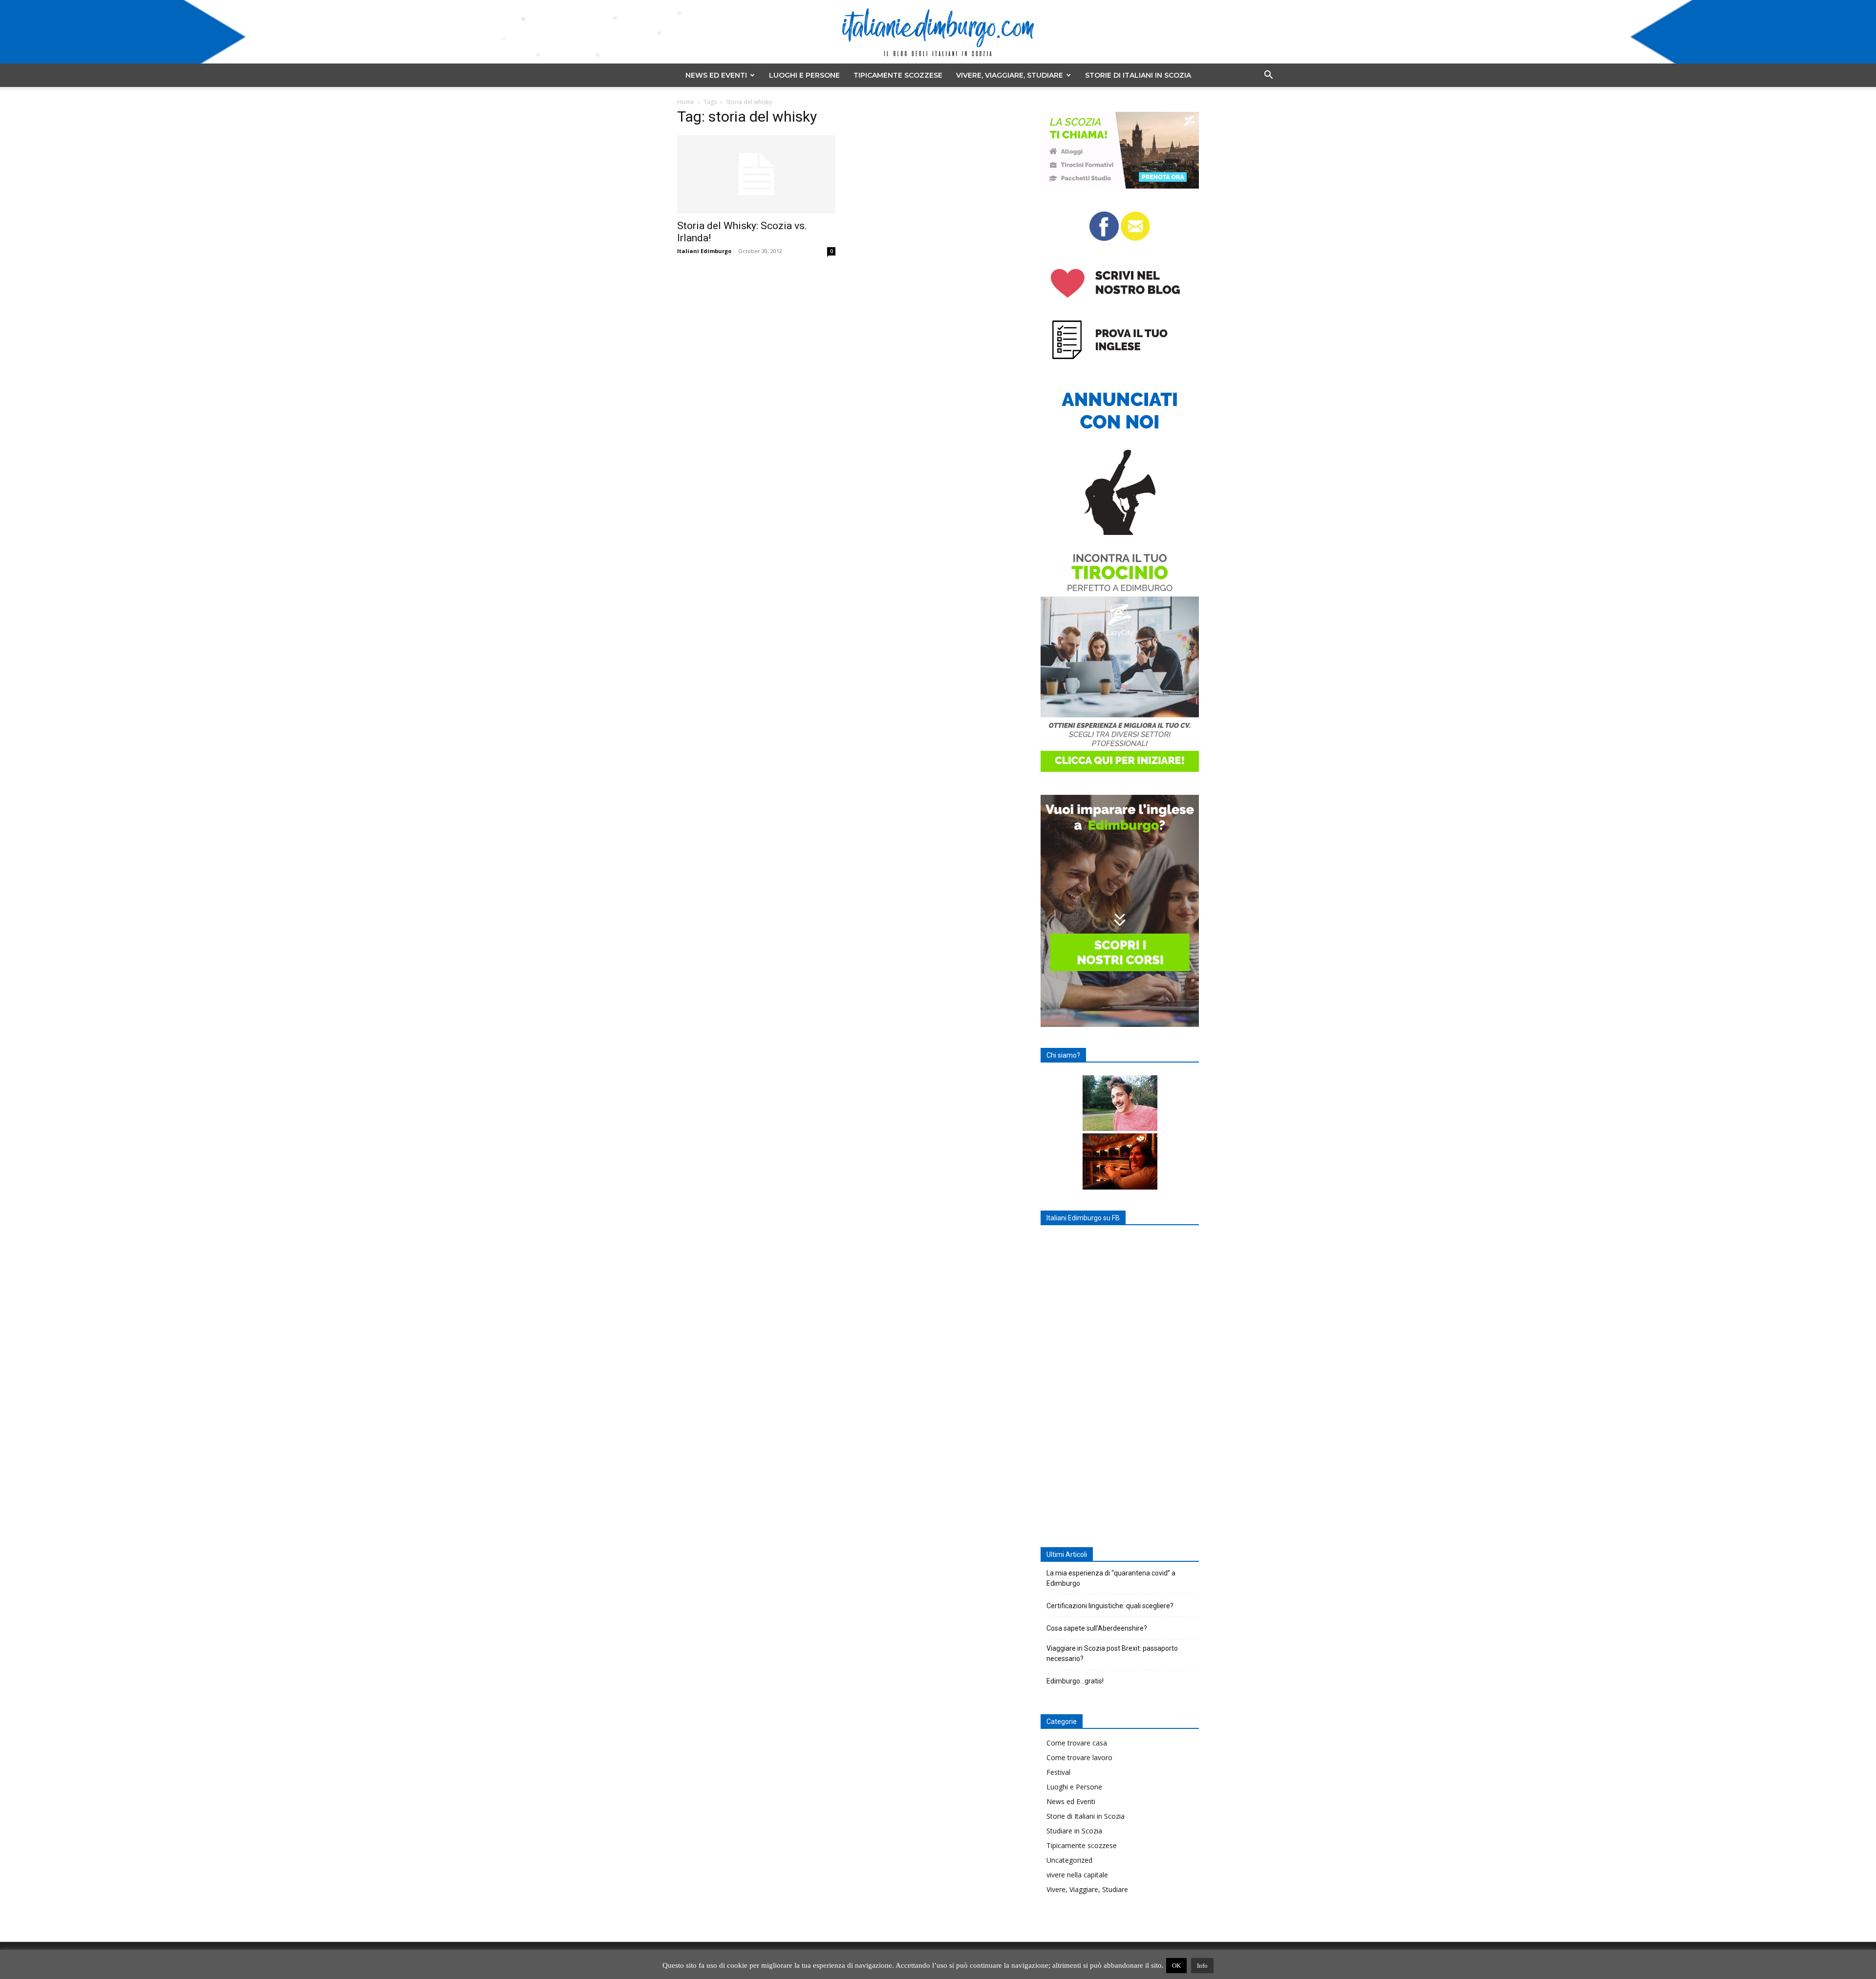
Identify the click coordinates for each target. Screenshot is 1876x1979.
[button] (1268, 76)
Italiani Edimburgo (704, 251)
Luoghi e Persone (804, 75)
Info (1202, 1966)
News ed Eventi (716, 75)
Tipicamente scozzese (898, 75)
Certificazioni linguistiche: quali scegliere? (1110, 1606)
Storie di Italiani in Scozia (1138, 75)
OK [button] (1176, 1966)
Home (686, 102)
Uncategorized (1069, 1860)
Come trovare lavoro (1079, 1757)
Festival (1058, 1772)
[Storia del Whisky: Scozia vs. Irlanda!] (756, 174)
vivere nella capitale (1077, 1875)
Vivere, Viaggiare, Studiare (1010, 75)
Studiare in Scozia (1074, 1831)
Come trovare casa (1077, 1743)
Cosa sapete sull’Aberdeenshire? (1097, 1628)
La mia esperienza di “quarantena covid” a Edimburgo (1111, 1578)
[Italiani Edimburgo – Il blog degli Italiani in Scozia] (938, 32)
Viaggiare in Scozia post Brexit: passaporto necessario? (1112, 1653)
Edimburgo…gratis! (1075, 1681)
